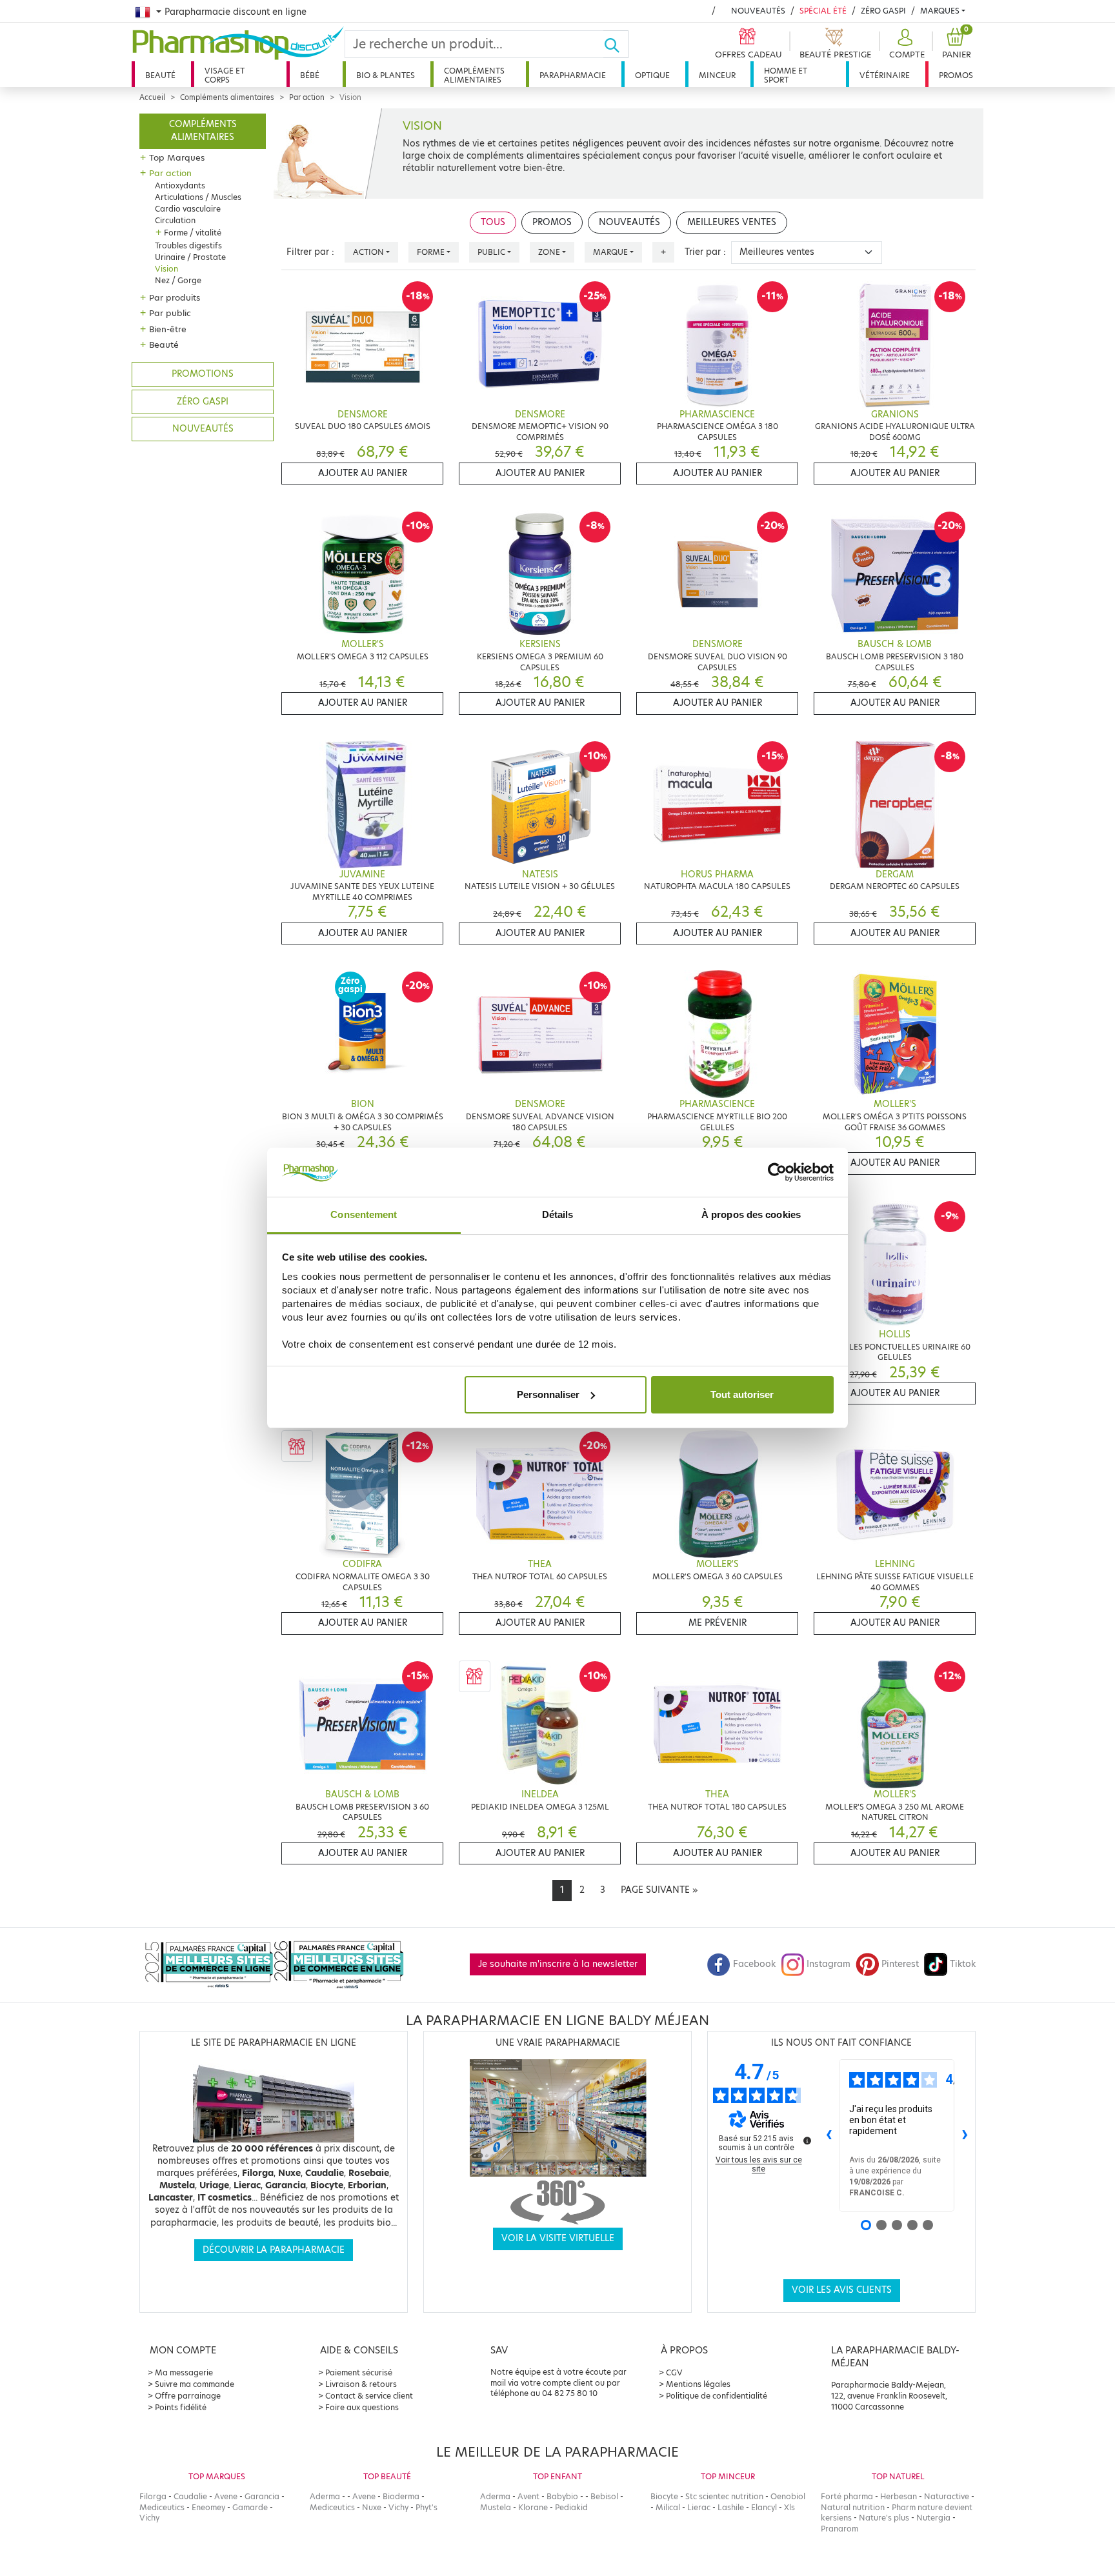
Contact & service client (369, 2396)
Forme (431, 252)
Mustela (496, 2507)
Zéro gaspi (203, 402)
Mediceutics (162, 2507)
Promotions (203, 374)
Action (368, 252)
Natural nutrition (853, 2507)
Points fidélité (181, 2407)
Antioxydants (180, 185)
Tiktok (963, 1964)
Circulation (175, 220)
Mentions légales (698, 2384)
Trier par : (705, 252)
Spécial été (823, 11)
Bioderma (401, 2496)
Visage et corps (225, 75)
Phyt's (427, 2507)
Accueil (152, 97)
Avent (528, 2496)
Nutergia (933, 2518)
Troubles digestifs (188, 245)
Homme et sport (786, 75)
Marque (610, 252)
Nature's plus (884, 2518)
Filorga (153, 2496)
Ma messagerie (184, 2372)
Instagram (829, 1964)
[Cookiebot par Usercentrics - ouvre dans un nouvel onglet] (777, 1172)
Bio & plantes (386, 75)
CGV (674, 2372)
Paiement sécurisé (359, 2372)
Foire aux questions (362, 2407)
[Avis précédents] (829, 2135)
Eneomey (208, 2507)
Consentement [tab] (364, 1214)
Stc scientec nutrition (724, 2496)
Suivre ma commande (195, 2384)
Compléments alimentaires (474, 75)
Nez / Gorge (178, 280)
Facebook (754, 1964)
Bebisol (604, 2496)
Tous (493, 222)
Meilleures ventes (732, 222)
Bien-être (168, 329)
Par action (307, 97)
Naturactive (947, 2496)
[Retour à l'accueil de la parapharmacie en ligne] (238, 43)
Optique (652, 75)
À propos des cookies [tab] (751, 1214)
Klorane (533, 2507)
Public (491, 252)
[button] (905, 44)
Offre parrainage (188, 2396)
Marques (940, 11)
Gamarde (250, 2507)
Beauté (160, 75)
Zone (549, 252)
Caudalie (190, 2496)
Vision (166, 269)
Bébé (310, 75)
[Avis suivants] (965, 2135)
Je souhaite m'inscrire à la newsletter (558, 1964)
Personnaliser (548, 1394)
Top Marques (177, 157)
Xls (789, 2507)
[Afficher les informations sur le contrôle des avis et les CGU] (807, 2141)
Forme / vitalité (193, 233)
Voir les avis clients (842, 2290)
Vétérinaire (885, 75)
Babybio (562, 2496)
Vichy (149, 2518)
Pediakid (571, 2507)
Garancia (262, 2496)
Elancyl (764, 2507)
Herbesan (899, 2496)
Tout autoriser (742, 1394)
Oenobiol (788, 2496)
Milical (668, 2507)
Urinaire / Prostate (190, 257)
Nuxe (372, 2507)
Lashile (731, 2507)
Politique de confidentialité (717, 2396)
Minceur (717, 75)
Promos (956, 75)
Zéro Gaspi (883, 11)
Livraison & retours (361, 2384)
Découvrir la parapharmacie (274, 2250)
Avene (226, 2496)
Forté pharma (847, 2496)
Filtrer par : (310, 252)
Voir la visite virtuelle (558, 2238)
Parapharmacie (573, 75)
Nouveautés (758, 11)
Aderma (325, 2496)
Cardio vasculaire (188, 209)
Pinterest (900, 1964)
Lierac (699, 2507)
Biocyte (664, 2496)
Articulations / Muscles (198, 197)
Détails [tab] (558, 1214)
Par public (170, 313)
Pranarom (839, 2529)
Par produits (175, 297)
